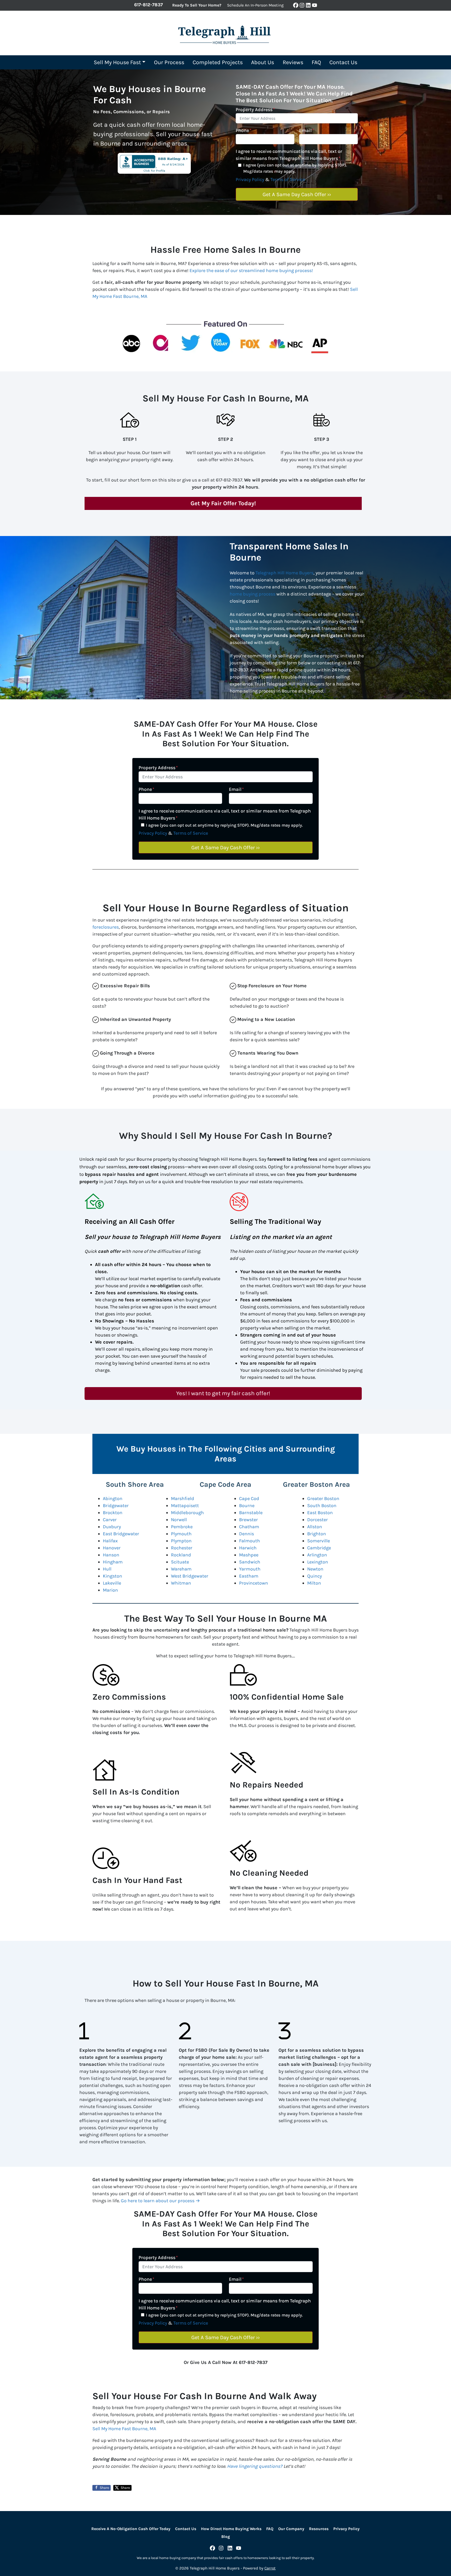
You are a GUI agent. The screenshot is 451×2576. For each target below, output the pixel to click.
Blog (226, 2537)
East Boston (320, 1513)
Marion (110, 1590)
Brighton (317, 1534)
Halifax (110, 1541)
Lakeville (112, 1583)
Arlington (317, 1555)
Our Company (291, 2529)
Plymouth (181, 1534)
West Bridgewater (190, 1576)
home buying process (253, 594)
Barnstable (251, 1513)
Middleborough (187, 1513)
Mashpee (249, 1555)
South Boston (322, 1506)
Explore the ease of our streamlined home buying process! (251, 270)
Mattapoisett (185, 1506)
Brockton (113, 1513)
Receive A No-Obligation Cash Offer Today (131, 2529)
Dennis (247, 1534)
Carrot (270, 2568)
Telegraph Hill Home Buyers (284, 573)
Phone (244, 130)
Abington (113, 1498)
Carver (110, 1520)
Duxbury (112, 1527)
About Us (263, 62)
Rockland (181, 1555)
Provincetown (254, 1583)
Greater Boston (323, 1498)
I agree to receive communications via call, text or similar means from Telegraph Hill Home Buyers (289, 155)
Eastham (249, 1576)
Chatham (249, 1527)
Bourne (247, 1506)
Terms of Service (288, 179)
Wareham (181, 1569)
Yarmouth (250, 1569)
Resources (319, 2529)
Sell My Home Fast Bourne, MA (124, 2429)
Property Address (255, 110)
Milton (314, 1583)
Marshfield (183, 1498)
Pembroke (182, 1527)
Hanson (111, 1555)
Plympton (181, 1541)
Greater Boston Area (316, 1484)
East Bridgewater (121, 1534)
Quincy (314, 1576)
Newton (315, 1569)
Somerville (319, 1541)
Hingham (113, 1562)
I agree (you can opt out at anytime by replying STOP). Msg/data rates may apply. (295, 168)
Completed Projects (218, 62)
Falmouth (250, 1541)
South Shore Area (135, 1484)
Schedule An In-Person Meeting (255, 5)
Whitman (181, 1583)
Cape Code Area (225, 1484)
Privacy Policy (250, 179)
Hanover (112, 1548)
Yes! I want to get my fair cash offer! (223, 1393)
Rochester (182, 1548)
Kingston (112, 1576)
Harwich (248, 1548)
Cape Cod (249, 1498)
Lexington (318, 1562)
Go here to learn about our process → (160, 2201)
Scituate (180, 1562)
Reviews (293, 62)
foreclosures (106, 927)
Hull (107, 1569)
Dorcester (318, 1520)
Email (307, 130)
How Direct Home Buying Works (231, 2529)
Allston (315, 1527)
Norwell (179, 1520)
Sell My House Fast (117, 62)
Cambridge (319, 1548)
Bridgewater (116, 1506)
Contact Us (343, 62)
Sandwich (250, 1562)
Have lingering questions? (255, 2466)
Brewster (248, 1520)
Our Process (169, 62)
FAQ (316, 62)
